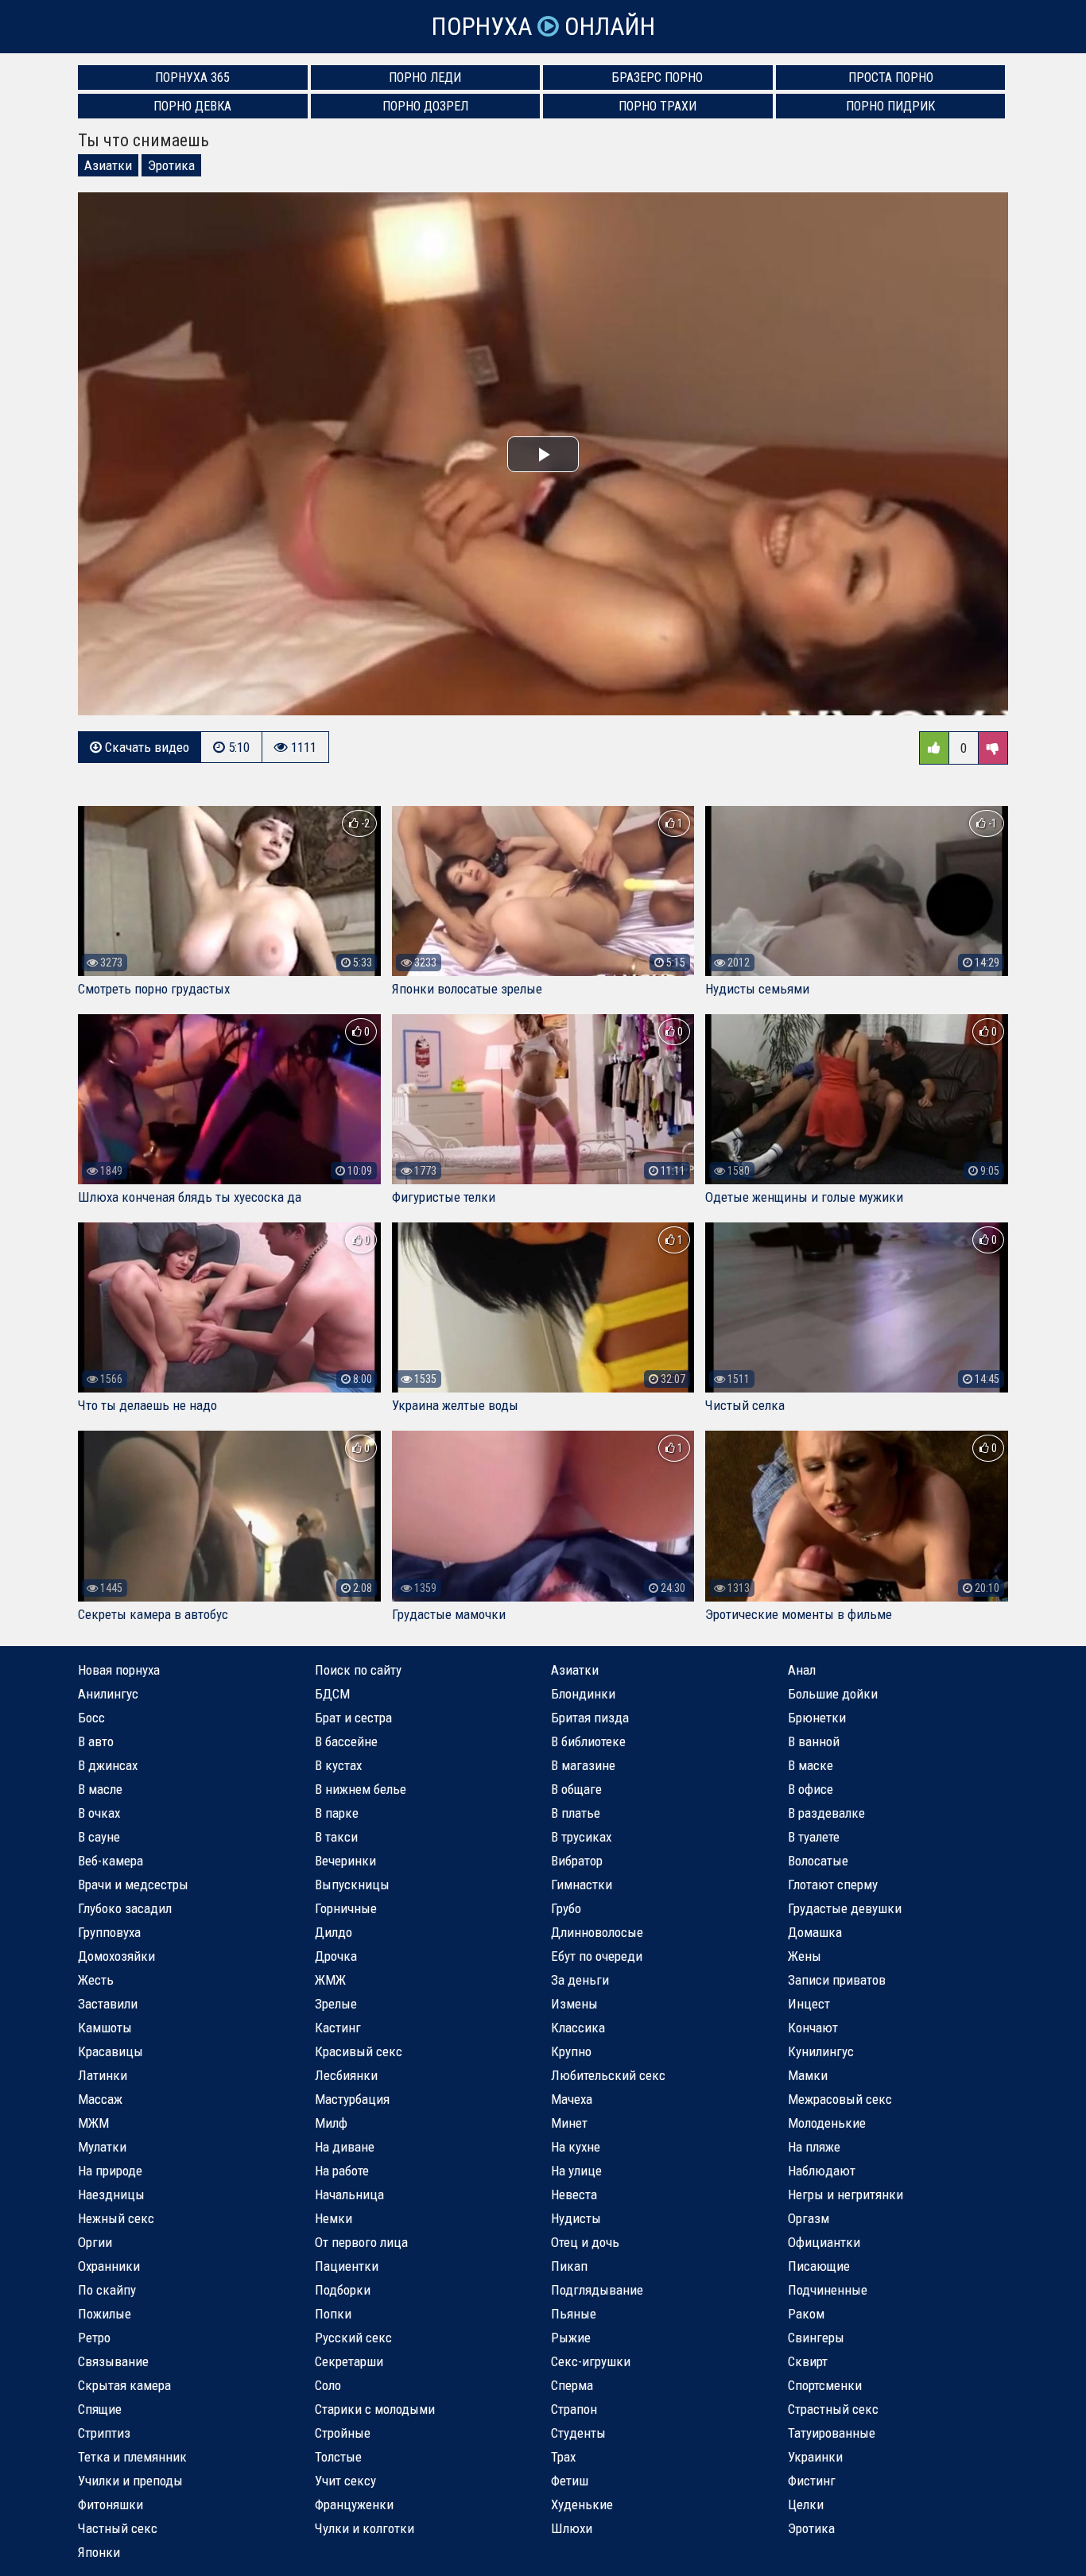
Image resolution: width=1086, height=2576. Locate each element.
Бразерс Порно (657, 77)
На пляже (814, 2147)
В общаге (576, 1789)
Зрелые (336, 2004)
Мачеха (572, 2099)
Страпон (574, 2409)
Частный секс (118, 2528)
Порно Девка (192, 106)
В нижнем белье (361, 1789)
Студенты (578, 2433)
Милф (331, 2123)
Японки (99, 2552)
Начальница (349, 2194)
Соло (328, 2385)
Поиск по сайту (358, 1670)
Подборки (343, 2290)
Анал (802, 1670)
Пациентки (347, 2266)
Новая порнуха (119, 1670)
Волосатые (818, 1861)
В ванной (814, 1741)
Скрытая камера (124, 2385)
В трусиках (581, 1837)
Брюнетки (817, 1718)
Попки (333, 2314)
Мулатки (102, 2147)
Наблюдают (822, 2171)
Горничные (346, 1908)
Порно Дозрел (425, 106)
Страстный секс (833, 2409)
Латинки (103, 2075)
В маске (811, 1765)
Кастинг (338, 2028)
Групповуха (109, 1932)
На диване (345, 2147)
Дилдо (334, 1932)
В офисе (811, 1789)
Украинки (815, 2457)
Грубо (566, 1908)
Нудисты (576, 2218)
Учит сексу (345, 2481)
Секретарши (349, 2361)
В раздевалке (826, 1813)
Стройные (343, 2433)
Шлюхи (572, 2528)
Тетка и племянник (132, 2457)
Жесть (96, 1980)
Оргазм (809, 2218)
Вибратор (577, 1861)
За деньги (580, 1980)
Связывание (113, 2361)
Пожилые (105, 2314)
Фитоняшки (111, 2504)
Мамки (808, 2075)
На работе (342, 2171)
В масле (100, 1789)
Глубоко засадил (125, 1908)
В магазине (583, 1765)
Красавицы (111, 2051)
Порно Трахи (657, 106)
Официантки (824, 2242)
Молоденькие (827, 2123)
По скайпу (107, 2290)
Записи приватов (837, 1980)
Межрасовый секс (840, 2099)
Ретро (94, 2338)
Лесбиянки (346, 2075)
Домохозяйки (116, 1956)
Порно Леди (425, 77)
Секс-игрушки (591, 2361)
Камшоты (105, 2028)
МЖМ (93, 2123)
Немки (334, 2218)
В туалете (814, 1837)
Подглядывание (597, 2290)
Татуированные (832, 2433)
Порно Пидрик (890, 106)
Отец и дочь (585, 2242)
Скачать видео (145, 747)
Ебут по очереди (597, 1956)
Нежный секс (116, 2218)
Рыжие (571, 2338)
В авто (96, 1741)
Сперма (572, 2385)
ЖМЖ (330, 1980)
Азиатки (108, 165)
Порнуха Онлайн (543, 27)
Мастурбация (352, 2099)
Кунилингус (821, 2051)
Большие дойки (833, 1694)
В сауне (99, 1837)
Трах (563, 2457)
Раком (806, 2314)
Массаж (100, 2099)
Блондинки (583, 1694)
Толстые (338, 2457)
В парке (337, 1813)
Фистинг (812, 2481)
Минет (569, 2123)
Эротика (171, 165)
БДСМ (332, 1694)
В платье (576, 1813)
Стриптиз (104, 2433)
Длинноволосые (597, 1932)
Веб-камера (111, 1861)
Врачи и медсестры (133, 1885)
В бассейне (346, 1741)
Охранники (109, 2266)
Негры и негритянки (846, 2194)
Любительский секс (608, 2075)
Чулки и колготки (365, 2528)
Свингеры (816, 2338)
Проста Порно (891, 77)
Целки (806, 2504)
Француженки (354, 2504)
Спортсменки (825, 2385)
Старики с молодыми (375, 2409)
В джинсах (108, 1765)
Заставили (108, 2004)
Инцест (809, 2004)
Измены (574, 2004)
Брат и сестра (353, 1718)
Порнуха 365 (192, 77)
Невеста (574, 2194)
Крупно (571, 2051)
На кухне (576, 2147)
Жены (805, 1956)
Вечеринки (345, 1861)
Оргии (95, 2242)
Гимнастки (582, 1885)
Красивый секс (359, 2051)
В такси (336, 1837)
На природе (110, 2171)
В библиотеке (588, 1741)
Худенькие (582, 2504)
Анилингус (108, 1694)
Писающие (819, 2266)
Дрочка (336, 1956)
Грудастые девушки (845, 1908)
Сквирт (808, 2361)
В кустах (338, 1765)
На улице (576, 2171)
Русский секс (353, 2338)
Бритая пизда (590, 1718)
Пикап (569, 2266)
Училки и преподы (130, 2481)
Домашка (815, 1932)
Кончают (813, 2028)
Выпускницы (352, 1885)
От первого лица (361, 2242)
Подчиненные (828, 2290)
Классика (578, 2028)
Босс (91, 1718)
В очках (99, 1813)
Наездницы (111, 2194)
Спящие (100, 2409)
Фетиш (570, 2481)
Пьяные (574, 2314)
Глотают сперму (833, 1885)
